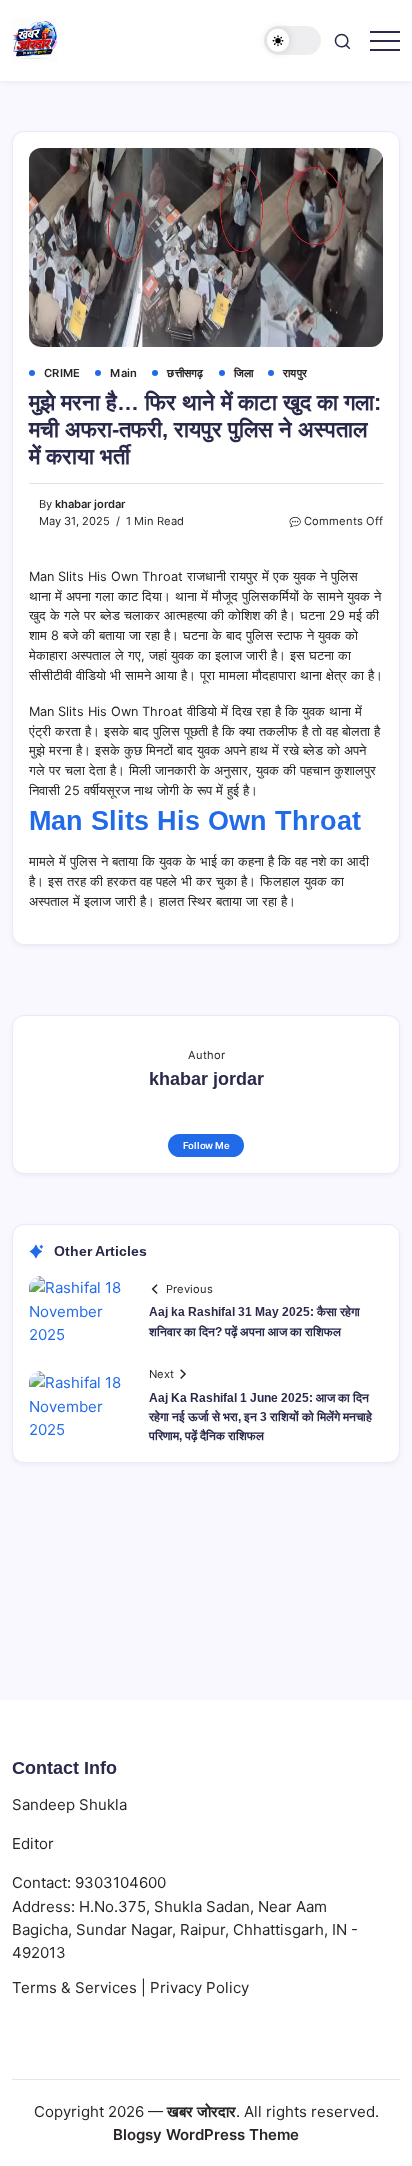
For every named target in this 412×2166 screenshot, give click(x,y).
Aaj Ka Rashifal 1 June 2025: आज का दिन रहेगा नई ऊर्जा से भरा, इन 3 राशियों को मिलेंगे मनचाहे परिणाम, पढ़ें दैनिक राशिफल (260, 1417)
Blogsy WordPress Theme (206, 2134)
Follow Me (206, 1145)
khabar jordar (90, 504)
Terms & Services (74, 1987)
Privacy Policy (199, 1987)
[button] (293, 40)
